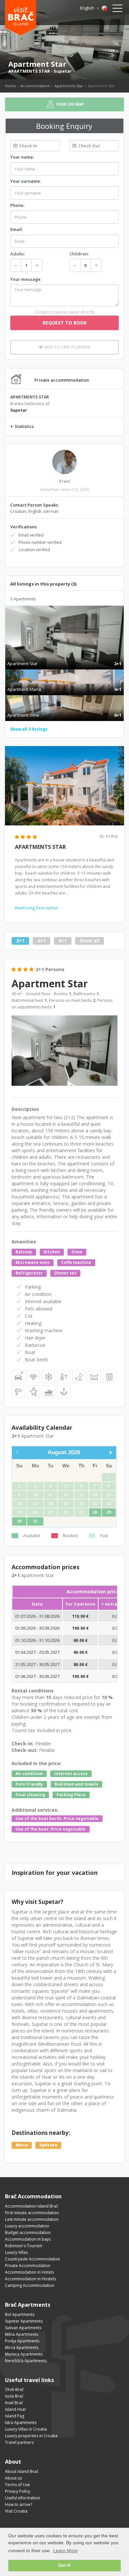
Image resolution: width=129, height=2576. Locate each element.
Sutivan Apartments (23, 2328)
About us (13, 2478)
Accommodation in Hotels (29, 2272)
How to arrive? (19, 2504)
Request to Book (65, 323)
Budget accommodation (28, 2233)
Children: (79, 254)
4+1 (42, 941)
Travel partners (19, 2442)
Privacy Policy (18, 2491)
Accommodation (35, 86)
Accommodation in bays (28, 2239)
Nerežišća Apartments (26, 2361)
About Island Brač (22, 2471)
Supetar (63, 71)
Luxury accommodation (27, 2226)
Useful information (22, 2498)
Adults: (18, 254)
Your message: (26, 279)
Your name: (22, 157)
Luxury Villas (16, 2252)
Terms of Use (18, 2485)
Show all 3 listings (29, 729)
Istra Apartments (21, 2423)
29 (109, 1512)
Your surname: (26, 181)
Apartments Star (69, 86)
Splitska (48, 2145)
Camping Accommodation (30, 2285)
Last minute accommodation (32, 2219)
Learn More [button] (65, 2551)
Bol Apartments (20, 2314)
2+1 (20, 941)
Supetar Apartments (24, 2321)
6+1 (63, 941)
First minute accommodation (32, 2213)
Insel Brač (14, 2403)
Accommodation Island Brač (32, 2206)
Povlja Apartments (22, 2341)
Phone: (18, 205)
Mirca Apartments (22, 2348)
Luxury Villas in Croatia (26, 2429)
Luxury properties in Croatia (31, 2436)
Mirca (22, 2145)
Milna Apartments (21, 2334)
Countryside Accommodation (33, 2259)
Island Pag (15, 2416)
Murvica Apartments (24, 2354)
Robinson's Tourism (24, 2246)
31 (35, 1521)
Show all (89, 941)
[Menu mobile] (117, 10)
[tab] (64, 657)
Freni (65, 481)
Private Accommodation (28, 2266)
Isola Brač (14, 2396)
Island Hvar (16, 2409)
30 (20, 1521)
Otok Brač (14, 2389)
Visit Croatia (16, 2511)
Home (10, 86)
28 (95, 1512)
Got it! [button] (64, 2565)
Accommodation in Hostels (30, 2279)
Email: (17, 229)
